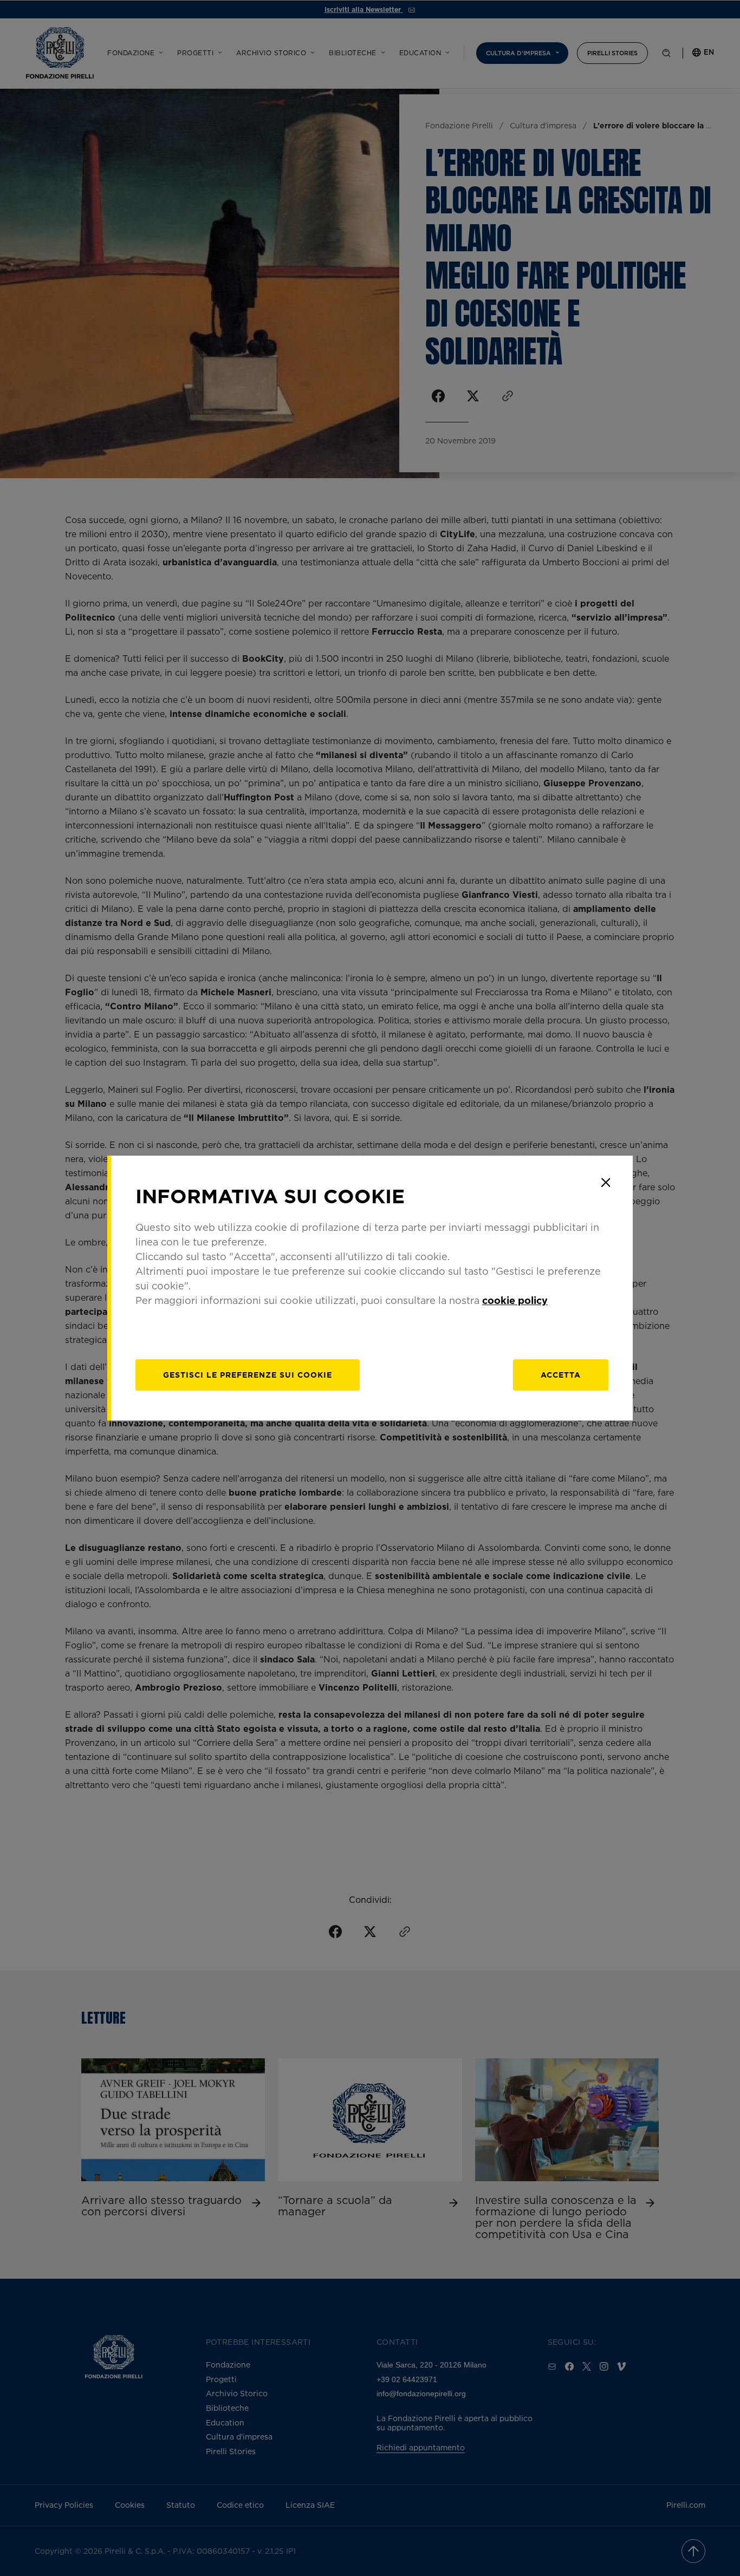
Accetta (561, 1375)
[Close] (606, 1183)
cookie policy (515, 1300)
